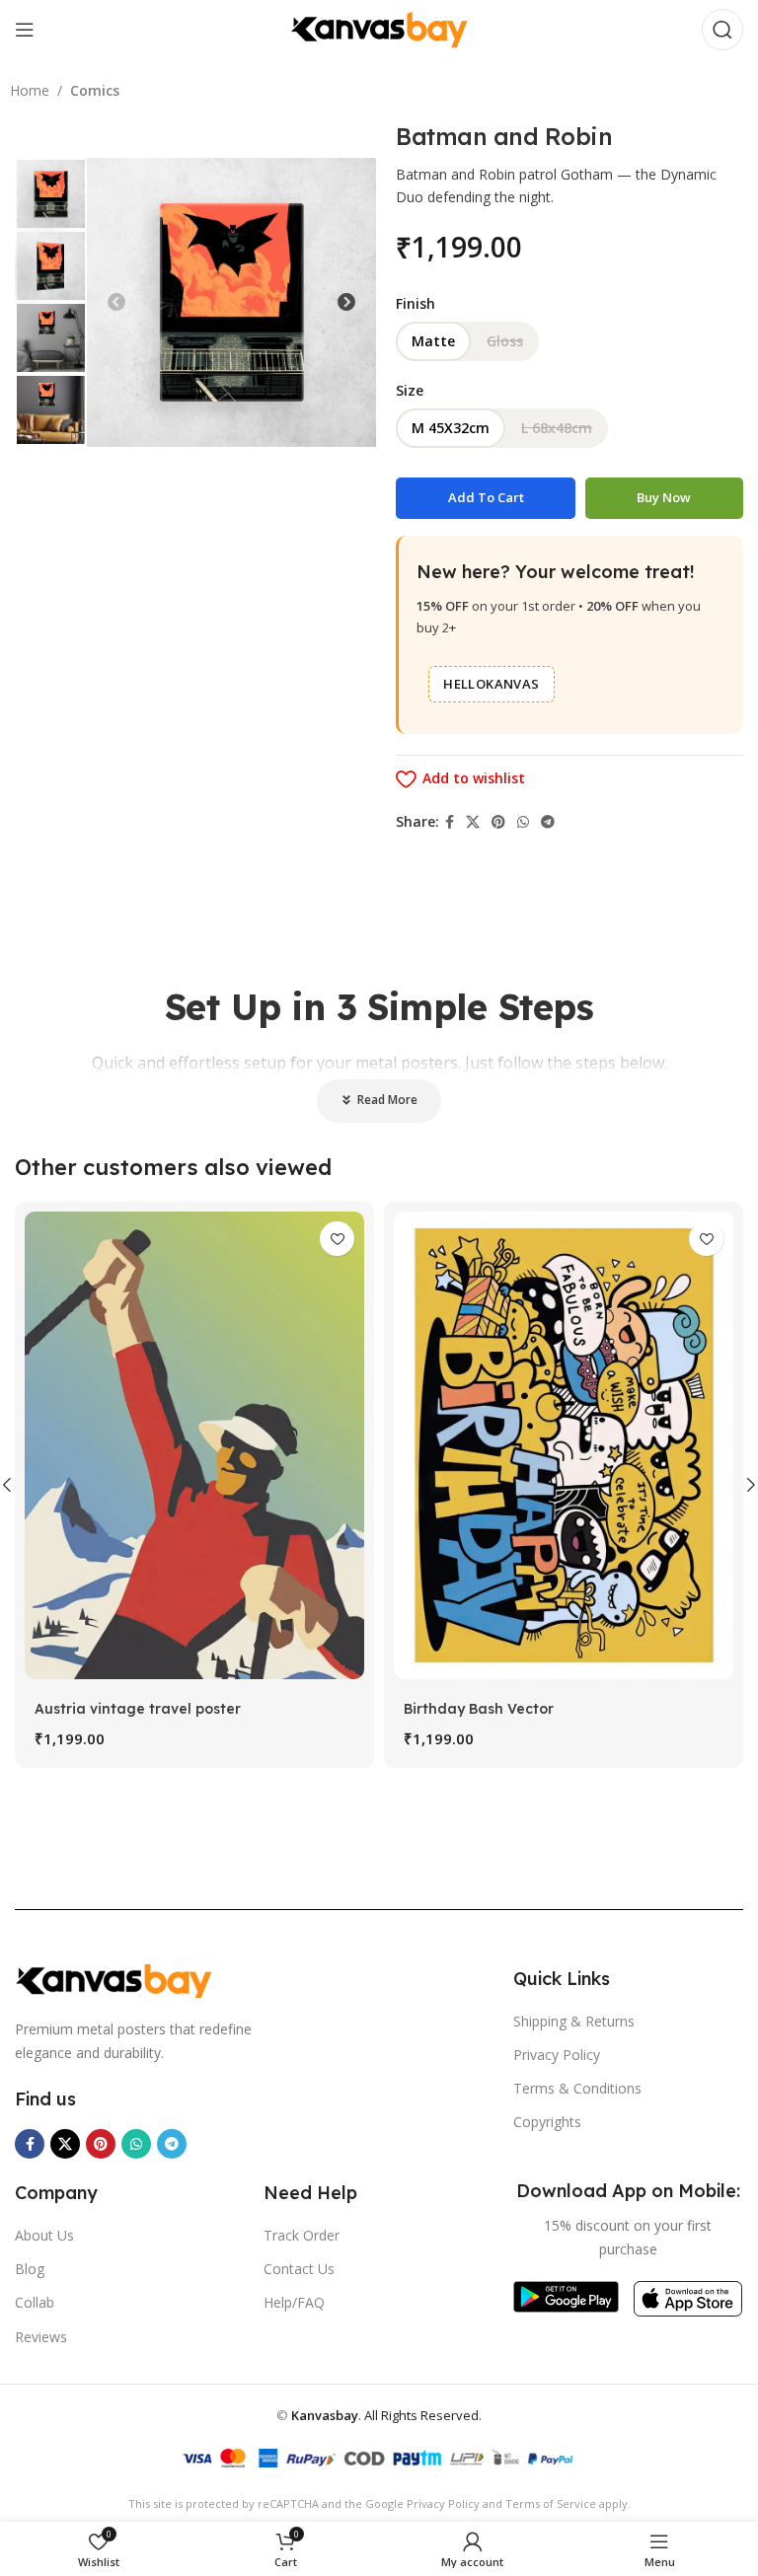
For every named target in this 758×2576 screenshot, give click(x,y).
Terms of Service (551, 2503)
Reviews (41, 2337)
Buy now (664, 497)
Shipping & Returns (574, 2021)
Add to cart (486, 497)
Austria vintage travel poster (138, 1709)
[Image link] (114, 1980)
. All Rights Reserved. (386, 2415)
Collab (35, 2302)
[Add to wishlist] (337, 1239)
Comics (95, 90)
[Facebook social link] (450, 822)
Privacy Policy (557, 2055)
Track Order (302, 2235)
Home (30, 90)
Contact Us (299, 2269)
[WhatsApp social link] (523, 822)
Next (346, 303)
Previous (116, 303)
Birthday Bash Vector (479, 1709)
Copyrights (547, 2122)
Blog (30, 2269)
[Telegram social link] (548, 822)
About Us (44, 2235)
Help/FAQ (294, 2302)
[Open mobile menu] (25, 30)
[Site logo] (379, 28)
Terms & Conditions (577, 2088)
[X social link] (473, 822)
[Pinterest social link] (498, 822)
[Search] (722, 30)
